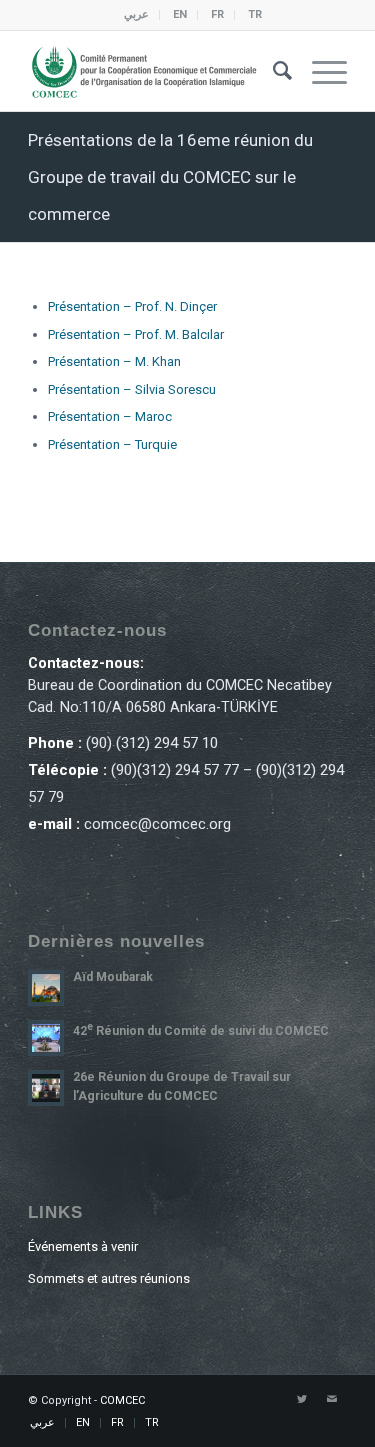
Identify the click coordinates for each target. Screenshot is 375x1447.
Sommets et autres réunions (109, 1278)
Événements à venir (83, 1246)
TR (255, 14)
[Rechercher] (272, 71)
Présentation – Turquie (112, 444)
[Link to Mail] (332, 1400)
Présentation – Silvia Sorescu (132, 389)
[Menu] (319, 71)
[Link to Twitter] (302, 1400)
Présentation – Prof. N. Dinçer (132, 306)
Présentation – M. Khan (114, 361)
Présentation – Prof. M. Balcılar (136, 334)
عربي (136, 14)
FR (217, 14)
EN (180, 14)
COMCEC (122, 1400)
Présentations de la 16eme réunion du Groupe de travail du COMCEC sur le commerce (170, 177)
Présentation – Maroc (110, 416)
